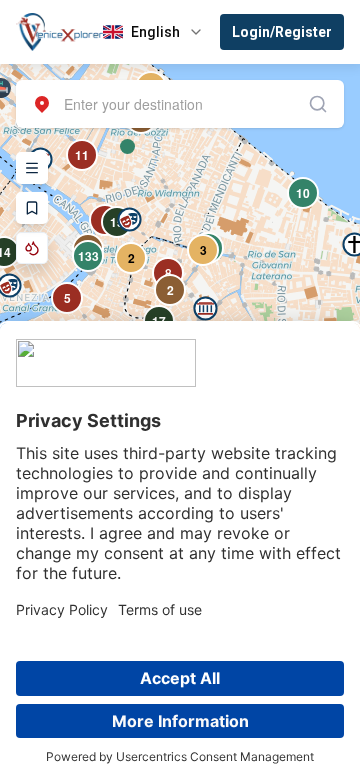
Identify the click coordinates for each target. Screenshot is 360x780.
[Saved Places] (32, 208)
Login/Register (282, 32)
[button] (205, 308)
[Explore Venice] (32, 168)
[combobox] (180, 104)
